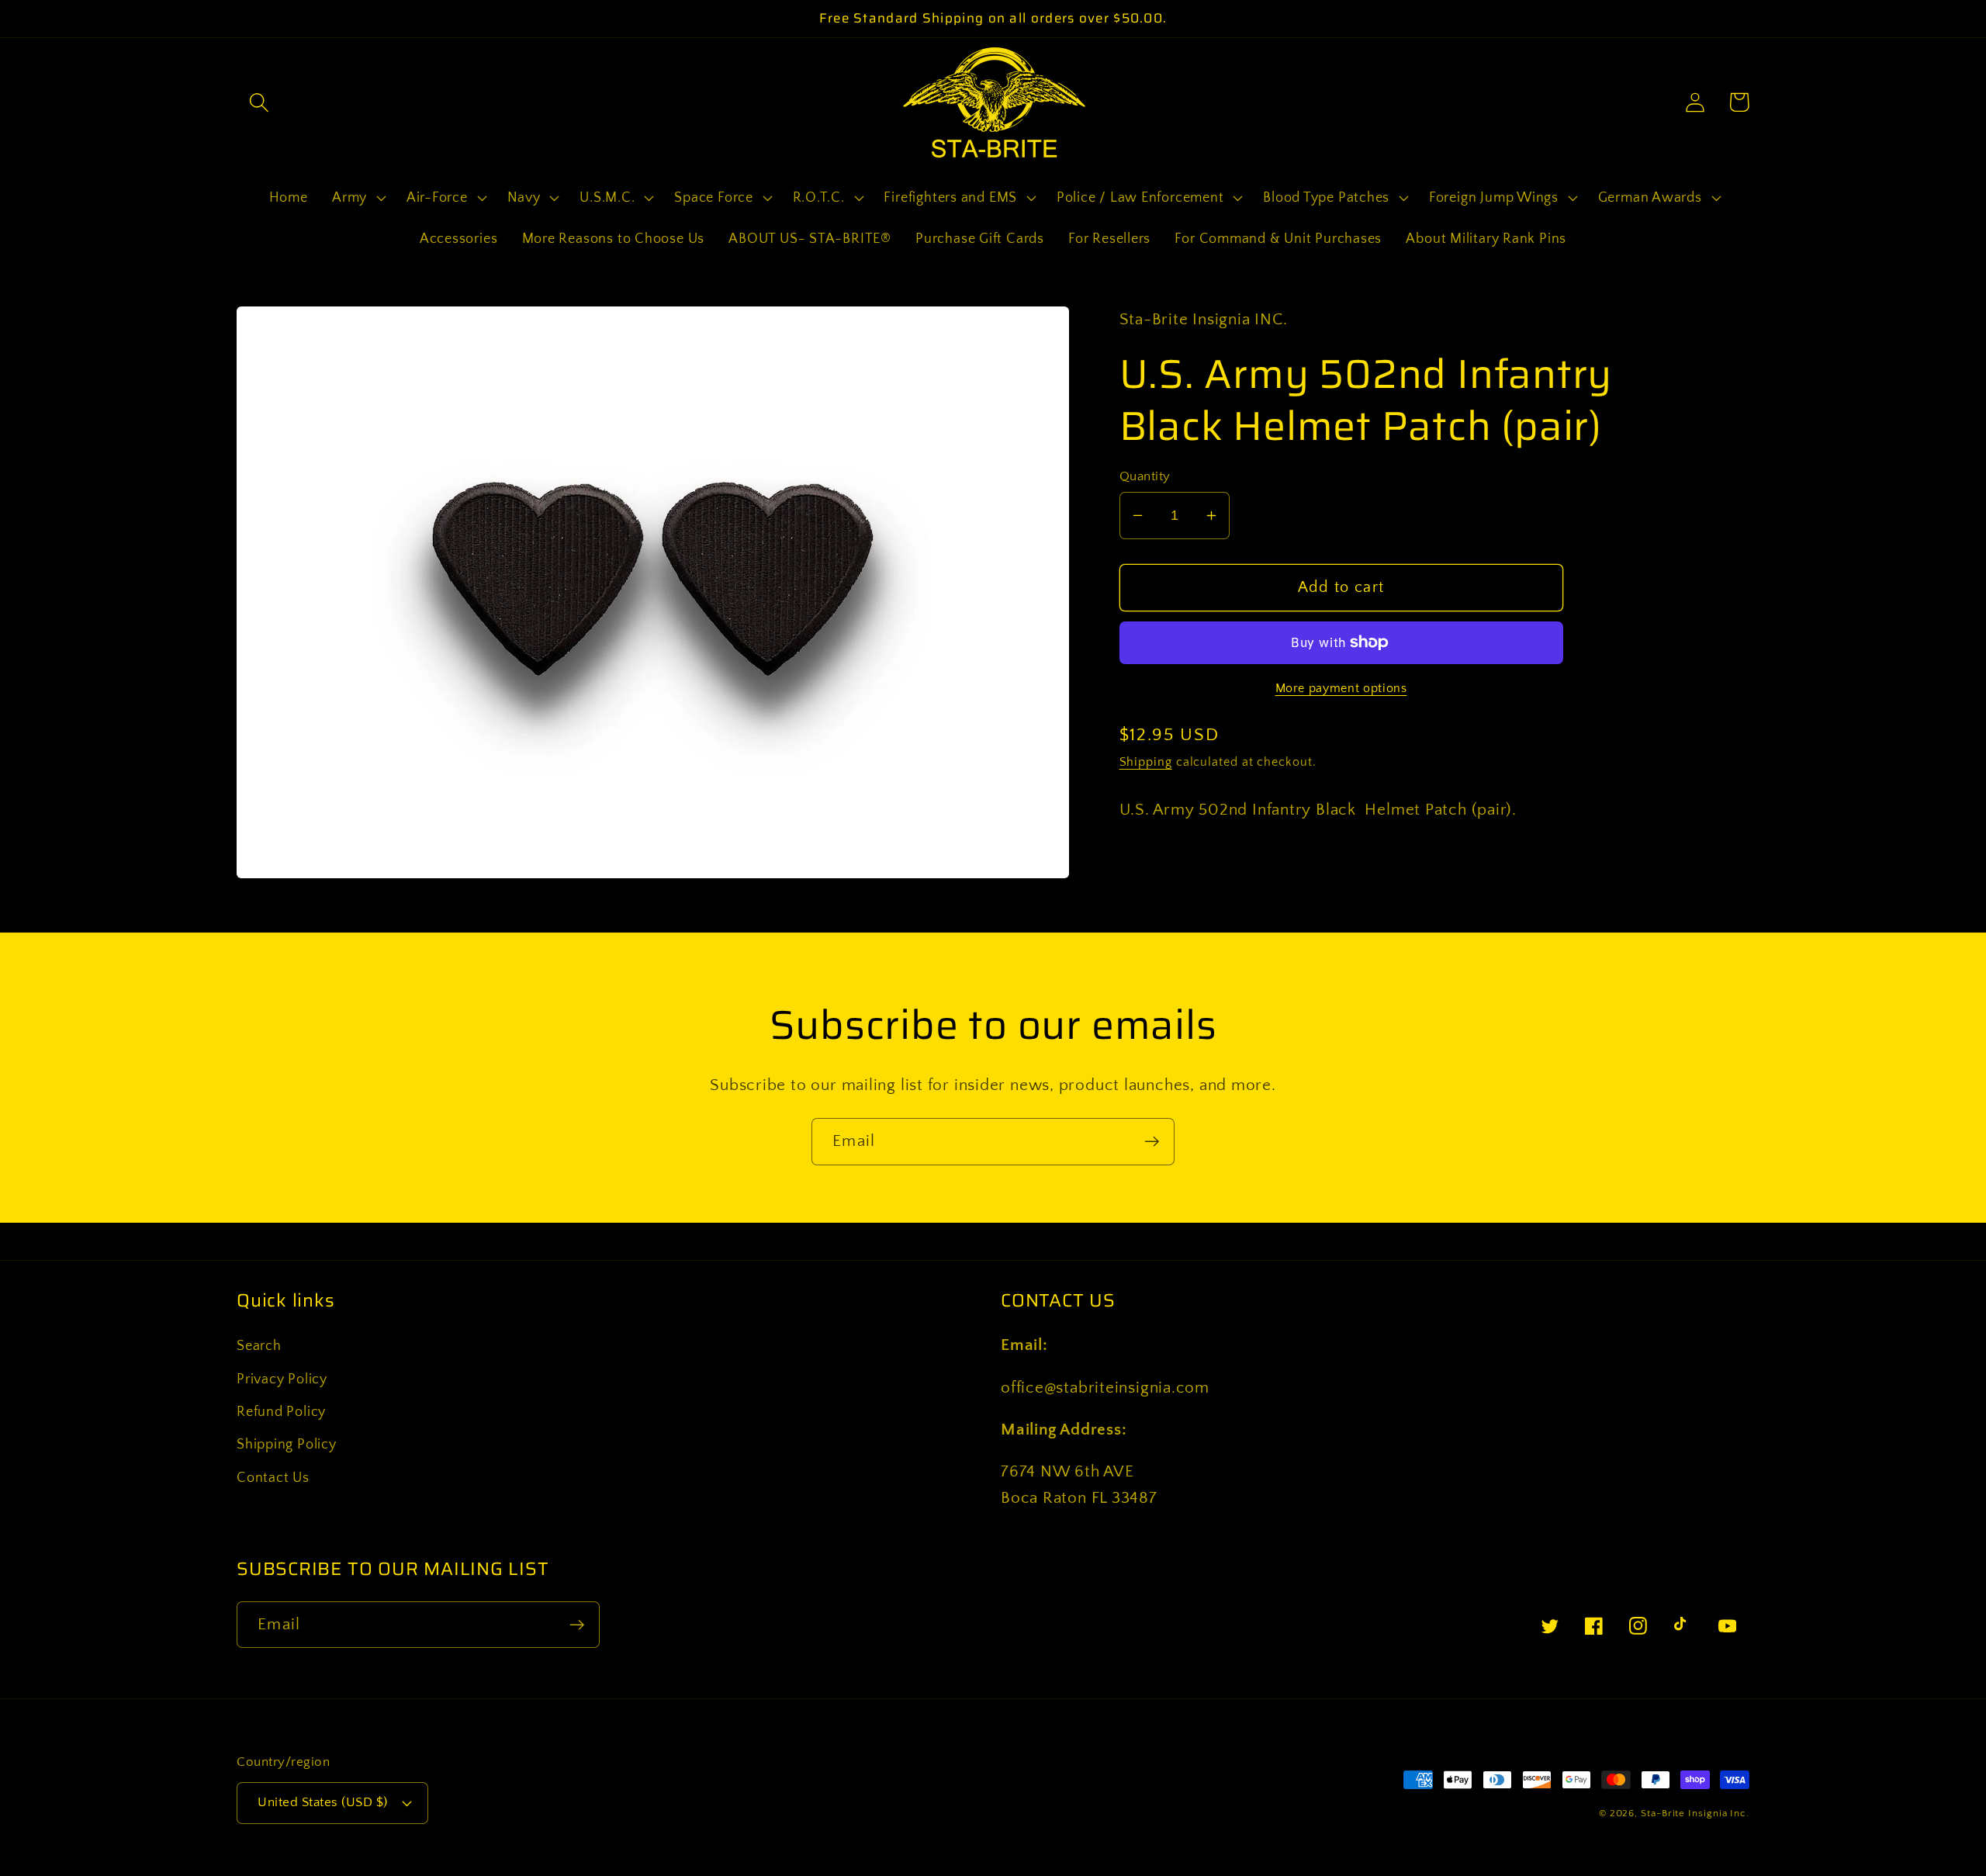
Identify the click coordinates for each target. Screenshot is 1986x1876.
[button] (259, 102)
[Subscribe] (1152, 1142)
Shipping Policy (287, 1445)
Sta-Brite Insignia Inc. (1695, 1813)
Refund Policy (281, 1412)
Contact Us (273, 1478)
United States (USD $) (323, 1802)
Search (259, 1346)
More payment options (1341, 689)
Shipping (1146, 762)
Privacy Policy (282, 1379)
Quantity (1145, 476)
